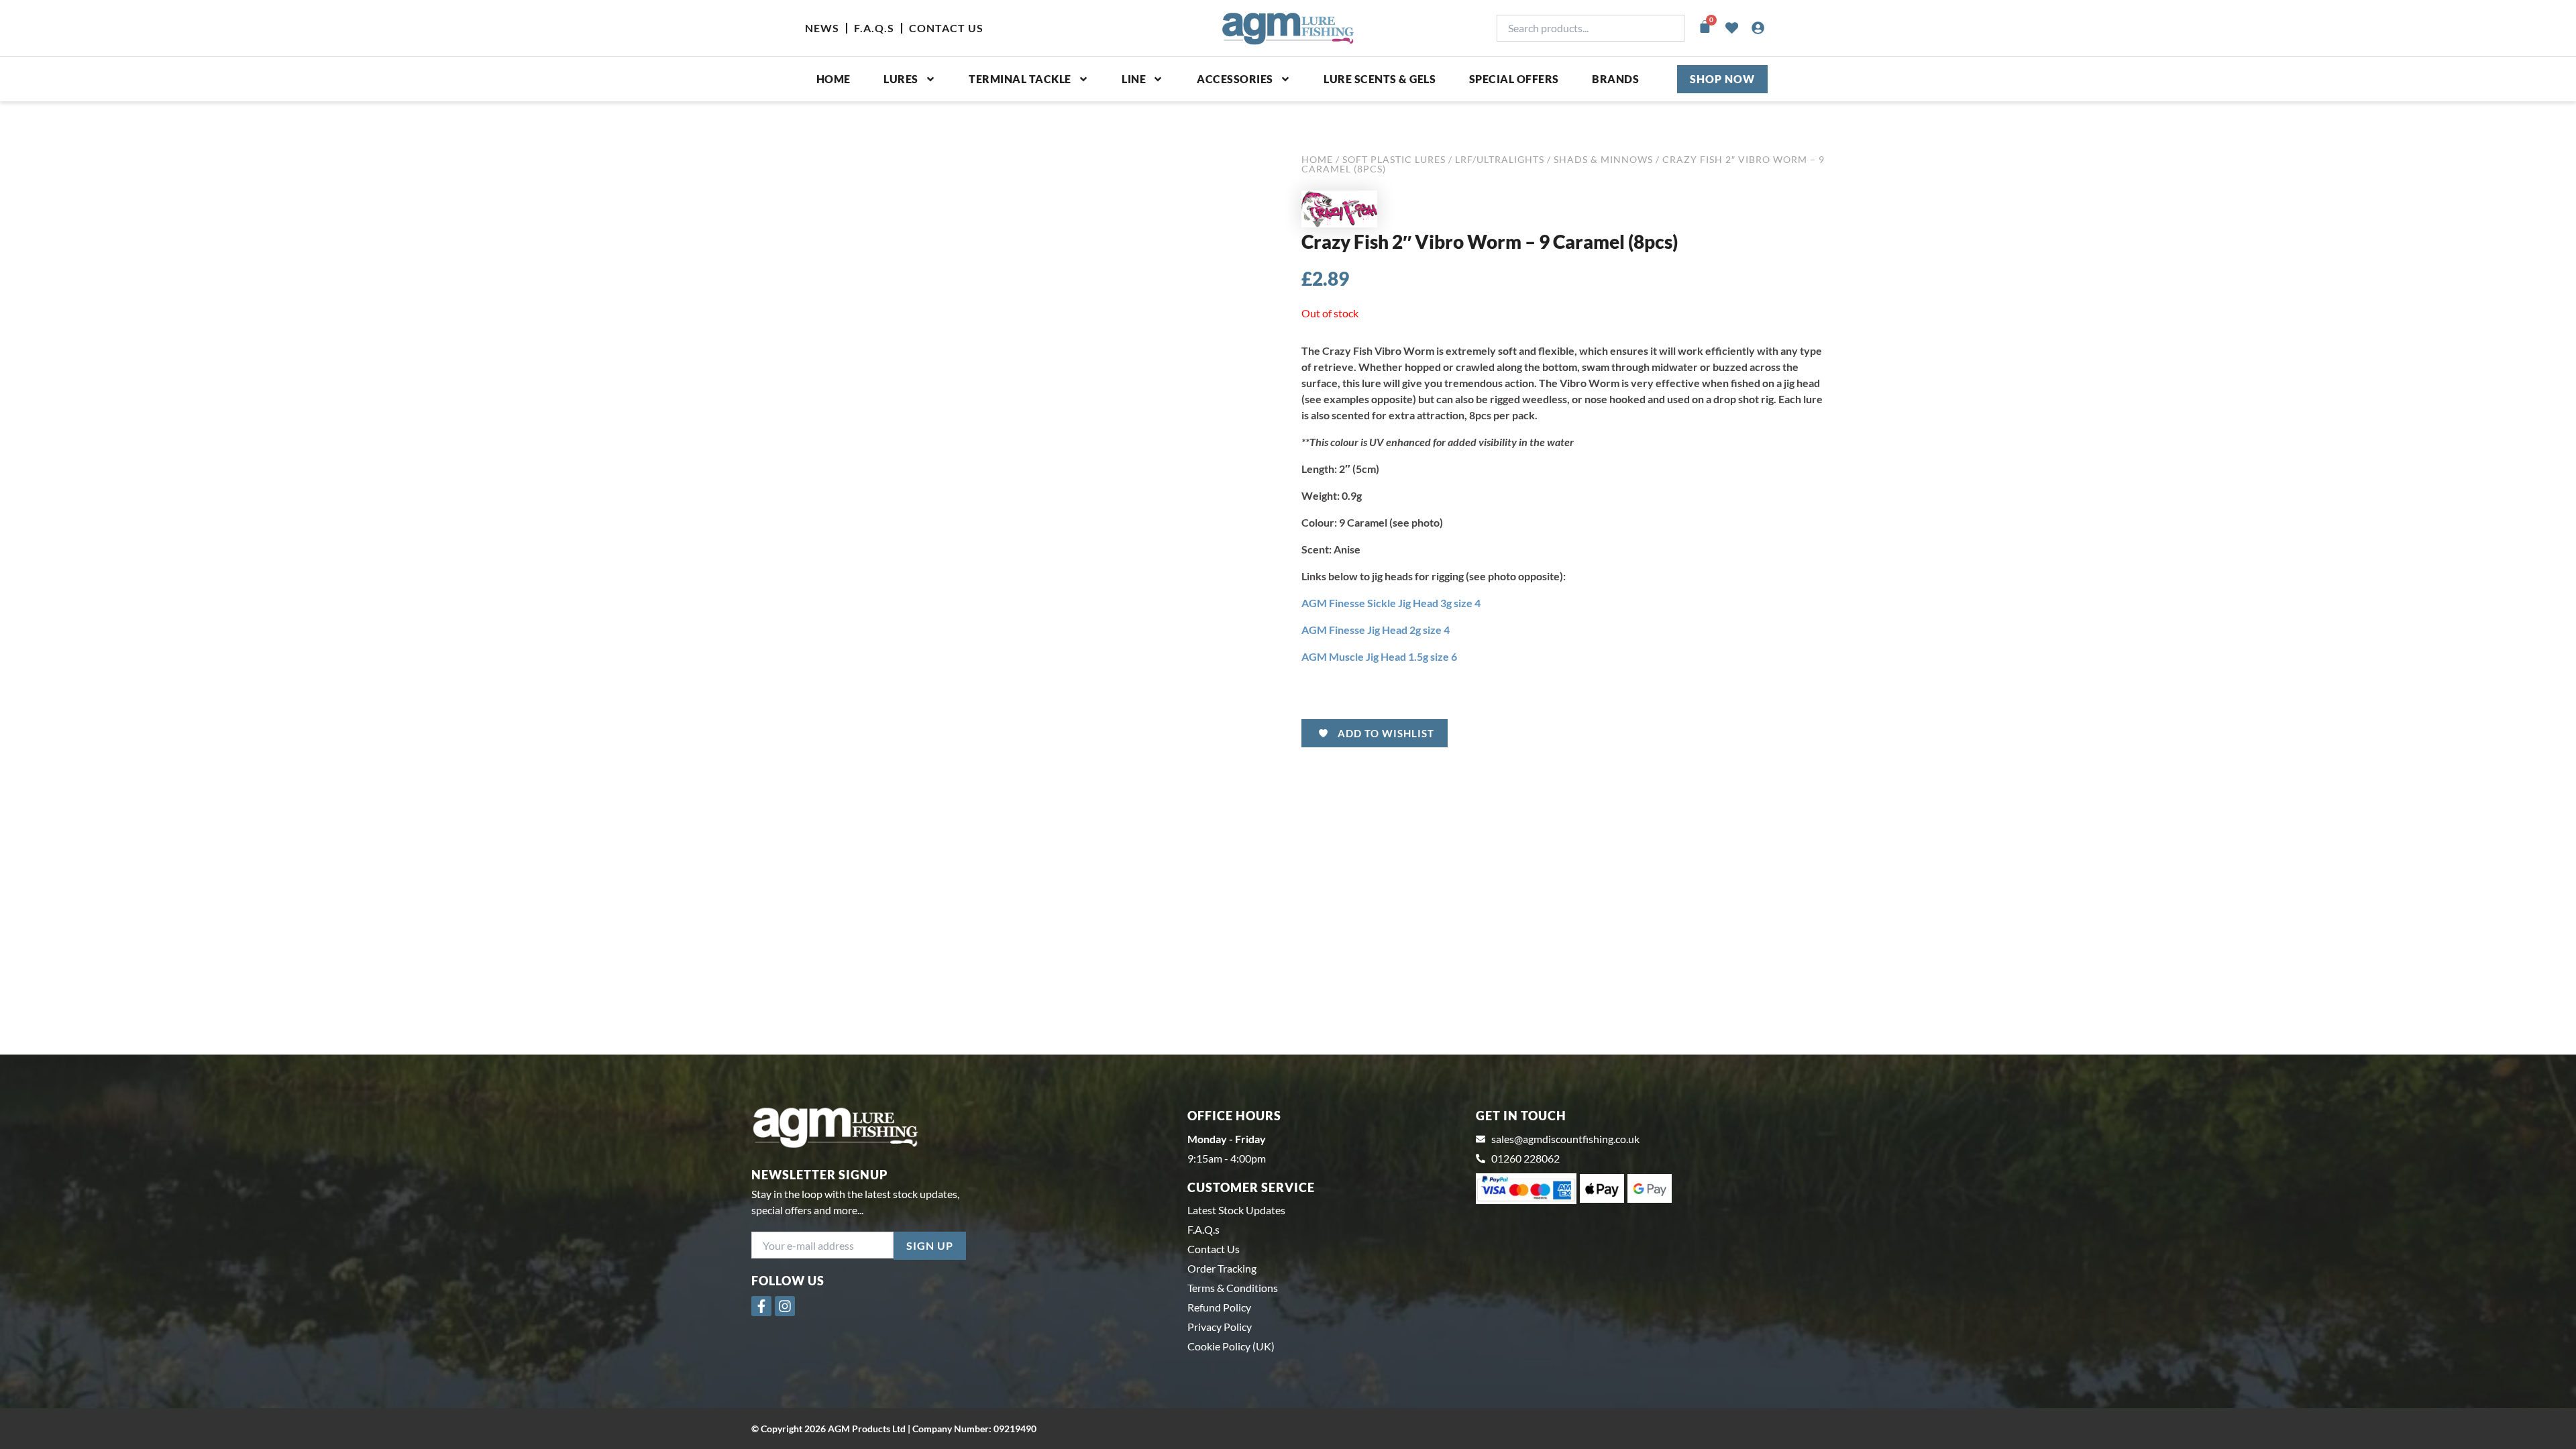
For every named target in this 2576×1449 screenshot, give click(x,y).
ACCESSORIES (1235, 79)
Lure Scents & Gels (1380, 79)
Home (834, 79)
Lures (901, 79)
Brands (1615, 79)
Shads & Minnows (1603, 159)
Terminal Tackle (1020, 79)
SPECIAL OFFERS (1514, 79)
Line (1134, 79)
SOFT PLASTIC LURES (1394, 159)
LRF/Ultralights (1500, 159)
